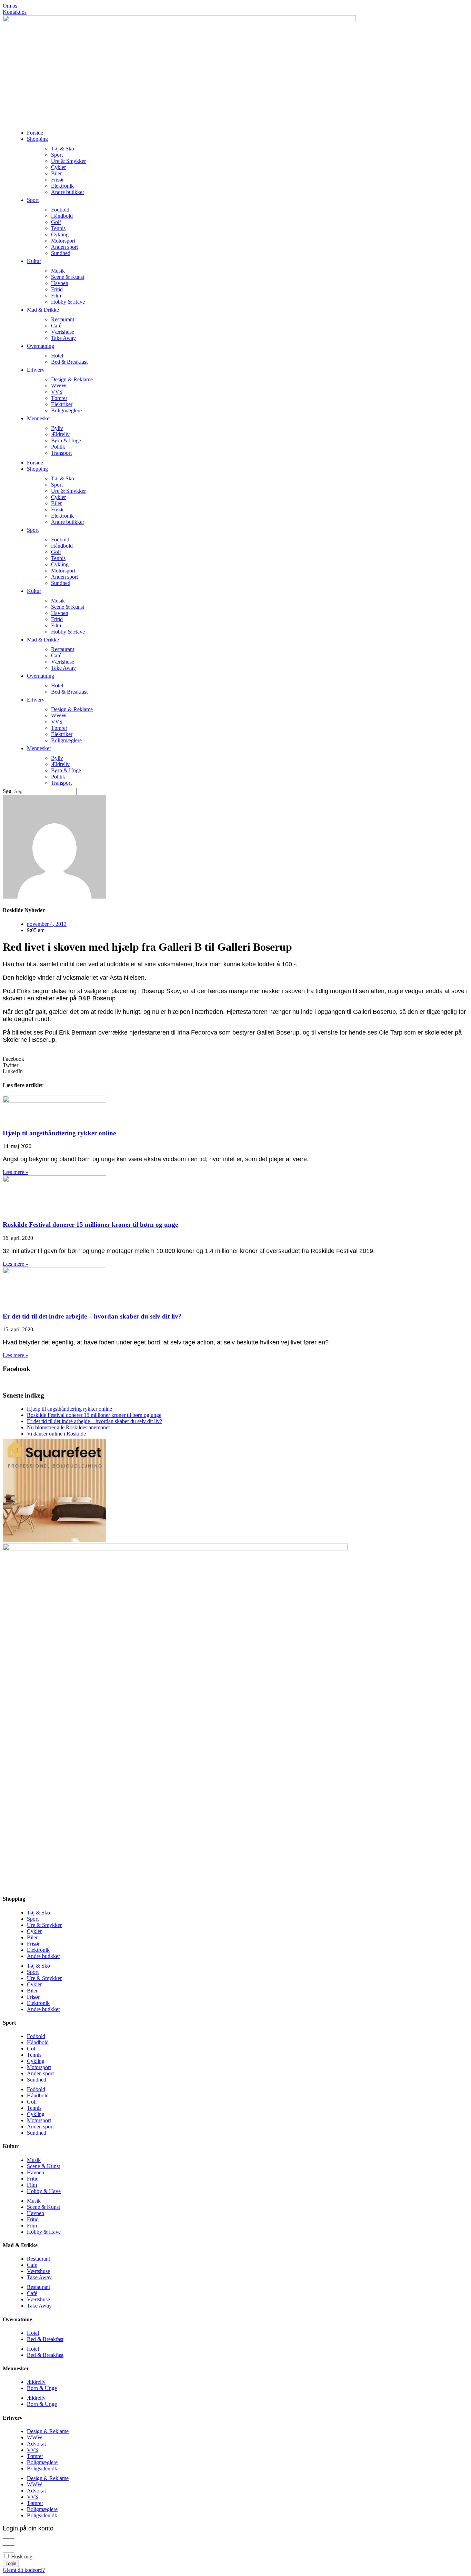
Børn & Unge (66, 440)
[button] (235, 1059)
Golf (56, 222)
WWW (59, 386)
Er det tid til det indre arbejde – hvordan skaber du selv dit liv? (92, 1316)
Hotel (57, 356)
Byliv (57, 428)
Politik (58, 447)
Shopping (37, 139)
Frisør (57, 180)
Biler (56, 173)
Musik (58, 271)
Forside (35, 133)
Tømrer (59, 398)
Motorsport (63, 241)
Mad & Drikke (43, 310)
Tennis (58, 228)
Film (56, 296)
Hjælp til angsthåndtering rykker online (59, 1133)
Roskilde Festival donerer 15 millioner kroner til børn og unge (90, 1225)
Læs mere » (16, 1172)
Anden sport (64, 247)
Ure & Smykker (68, 161)
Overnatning (41, 346)
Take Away (63, 338)
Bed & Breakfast (69, 362)
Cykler (58, 167)
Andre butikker (68, 192)
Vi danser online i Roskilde (56, 1434)
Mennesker (39, 418)
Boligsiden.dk (42, 2469)
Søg (7, 791)
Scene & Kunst (68, 277)
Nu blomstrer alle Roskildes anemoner (68, 1427)
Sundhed (61, 253)
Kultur (34, 261)
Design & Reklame (72, 379)
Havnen (60, 283)
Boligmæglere (66, 410)
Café (56, 326)
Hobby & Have (68, 302)
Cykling (60, 234)
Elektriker (62, 404)
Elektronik (62, 186)
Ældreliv (60, 434)
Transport (61, 453)
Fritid (57, 289)
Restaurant (63, 319)
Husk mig (21, 2557)
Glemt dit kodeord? (24, 2570)
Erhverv (36, 370)
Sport (57, 155)
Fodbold (60, 210)
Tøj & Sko (63, 149)
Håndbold (62, 216)
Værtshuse (63, 332)
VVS (57, 392)
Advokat (36, 2444)
